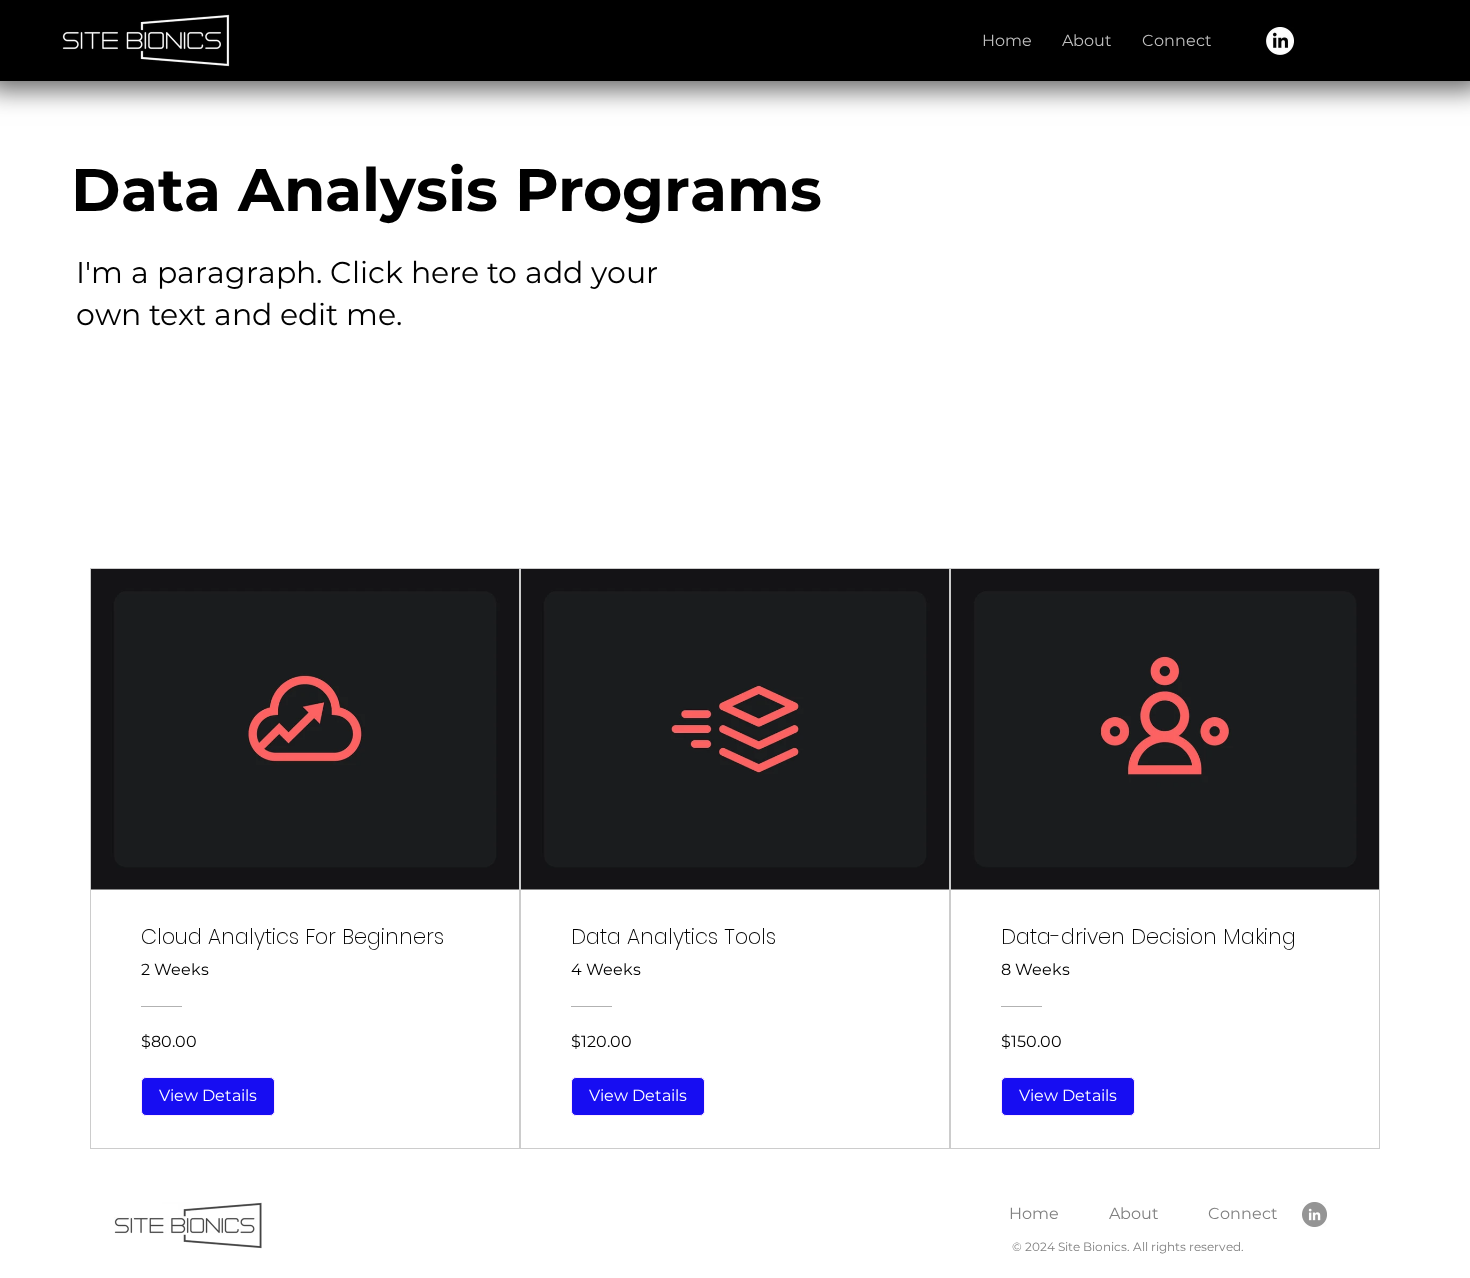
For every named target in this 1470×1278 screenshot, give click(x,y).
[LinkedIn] (1280, 41)
